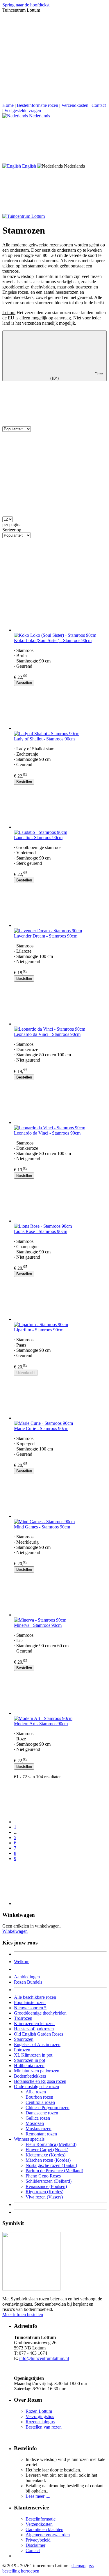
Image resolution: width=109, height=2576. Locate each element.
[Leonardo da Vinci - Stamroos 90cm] (60, 1004)
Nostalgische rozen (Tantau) (51, 2165)
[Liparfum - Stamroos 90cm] (60, 1300)
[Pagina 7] (60, 1884)
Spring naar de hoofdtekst (26, 5)
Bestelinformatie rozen (37, 105)
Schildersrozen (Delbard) (49, 2181)
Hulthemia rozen (29, 2066)
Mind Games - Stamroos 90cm (42, 1527)
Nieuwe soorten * (30, 2008)
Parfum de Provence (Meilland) (54, 2171)
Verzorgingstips (40, 2416)
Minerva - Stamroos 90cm (38, 1625)
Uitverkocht (26, 1373)
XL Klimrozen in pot (33, 2055)
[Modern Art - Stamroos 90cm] (60, 1693)
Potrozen (22, 2050)
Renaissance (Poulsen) (46, 2186)
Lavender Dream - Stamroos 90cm (46, 936)
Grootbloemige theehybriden (40, 2013)
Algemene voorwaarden (48, 2535)
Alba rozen (36, 2092)
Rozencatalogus (40, 2422)
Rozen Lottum (39, 2411)
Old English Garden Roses (39, 2034)
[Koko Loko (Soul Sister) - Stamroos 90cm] (60, 610)
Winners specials (29, 2139)
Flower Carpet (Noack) (47, 2150)
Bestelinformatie (41, 2519)
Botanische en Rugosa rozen (40, 2081)
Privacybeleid (38, 2540)
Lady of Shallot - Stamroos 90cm (44, 739)
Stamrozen (24, 2039)
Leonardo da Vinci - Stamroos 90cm (47, 1034)
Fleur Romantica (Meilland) (51, 2144)
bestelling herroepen (21, 2571)
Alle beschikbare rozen (35, 1997)
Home (8, 105)
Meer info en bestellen (23, 2315)
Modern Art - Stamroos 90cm (41, 1724)
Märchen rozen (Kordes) (48, 2160)
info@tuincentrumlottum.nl (44, 2358)
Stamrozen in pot (30, 2060)
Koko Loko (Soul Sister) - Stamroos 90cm (53, 640)
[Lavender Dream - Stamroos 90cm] (60, 906)
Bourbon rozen (39, 2097)
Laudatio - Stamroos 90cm (38, 837)
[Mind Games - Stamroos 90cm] (60, 1497)
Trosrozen (23, 2018)
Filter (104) (77, 376)
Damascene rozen (42, 2113)
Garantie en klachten (44, 2529)
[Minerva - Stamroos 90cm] (60, 1595)
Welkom (22, 1962)
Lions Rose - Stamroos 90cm (41, 1231)
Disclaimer (35, 2545)
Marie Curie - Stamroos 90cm (41, 1428)
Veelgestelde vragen (23, 111)
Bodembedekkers (30, 2076)
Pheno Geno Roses (43, 2176)
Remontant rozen (41, 2134)
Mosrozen (35, 2123)
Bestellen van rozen (44, 2427)
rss (91, 2566)
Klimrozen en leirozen (34, 2023)
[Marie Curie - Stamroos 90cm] (60, 1398)
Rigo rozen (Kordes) (44, 2192)
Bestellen (24, 683)
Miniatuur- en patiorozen (37, 2071)
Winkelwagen (15, 1931)
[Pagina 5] (60, 1802)
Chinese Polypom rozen (48, 2108)
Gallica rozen (38, 2118)
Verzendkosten (75, 105)
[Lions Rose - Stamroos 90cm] (60, 1201)
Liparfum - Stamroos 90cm (39, 1330)
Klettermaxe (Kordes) (45, 2155)
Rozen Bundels (28, 1982)
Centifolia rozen (40, 2102)
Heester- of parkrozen (34, 2029)
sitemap (78, 2566)
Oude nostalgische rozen (36, 2087)
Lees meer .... (38, 2496)
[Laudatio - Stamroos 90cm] (60, 807)
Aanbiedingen (27, 1977)
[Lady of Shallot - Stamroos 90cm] (60, 709)
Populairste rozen (30, 2002)
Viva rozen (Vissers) (44, 2197)
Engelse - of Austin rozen (37, 2044)
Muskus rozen (39, 2129)
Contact (99, 105)
